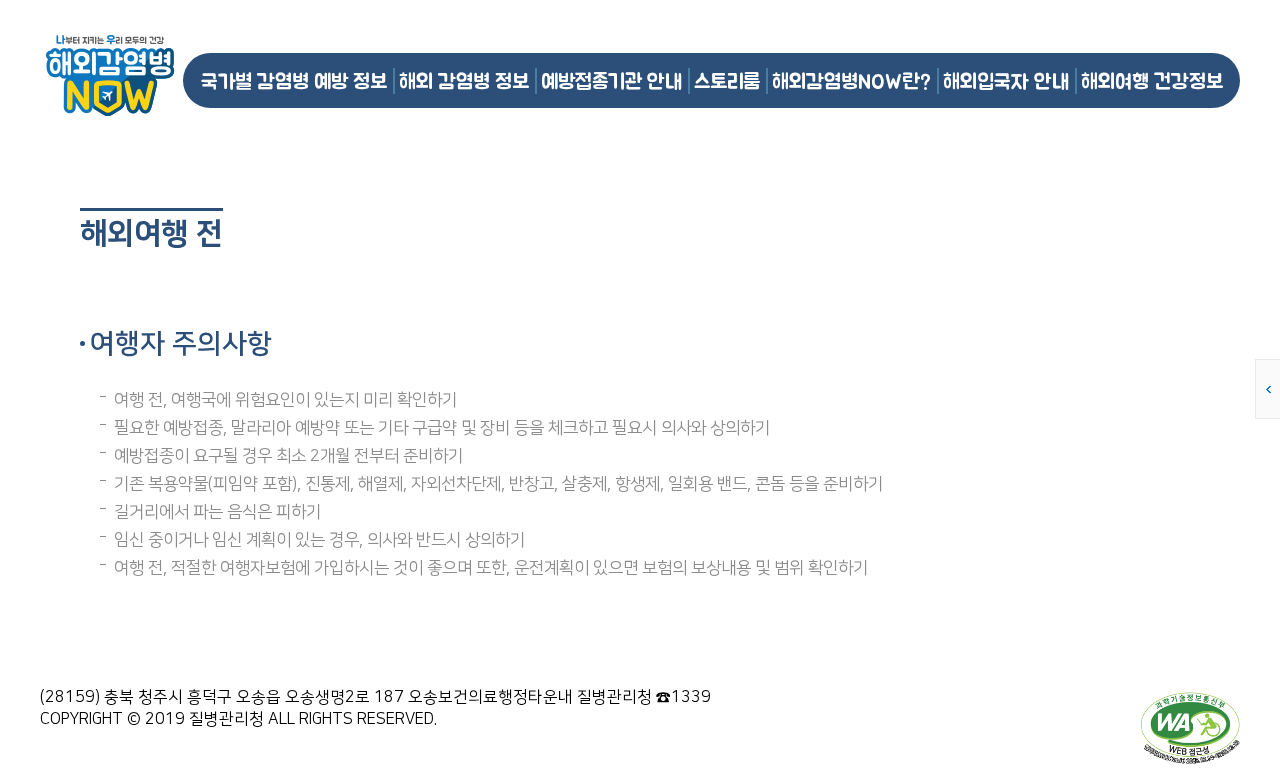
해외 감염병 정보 (464, 80)
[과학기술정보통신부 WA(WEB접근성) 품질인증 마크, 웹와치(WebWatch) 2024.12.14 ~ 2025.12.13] (1190, 727)
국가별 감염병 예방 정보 (294, 80)
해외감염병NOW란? (851, 80)
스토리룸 (727, 80)
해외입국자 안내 (1006, 80)
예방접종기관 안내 (611, 80)
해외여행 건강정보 (1152, 80)
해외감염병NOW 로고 (110, 75)
